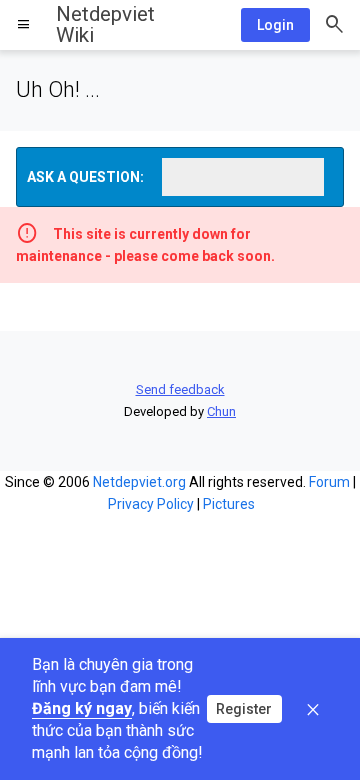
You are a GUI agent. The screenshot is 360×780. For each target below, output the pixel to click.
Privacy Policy (151, 504)
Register (244, 709)
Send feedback (180, 389)
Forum (329, 482)
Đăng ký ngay (82, 708)
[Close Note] (313, 709)
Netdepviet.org (139, 482)
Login (275, 25)
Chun (221, 411)
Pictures (229, 504)
